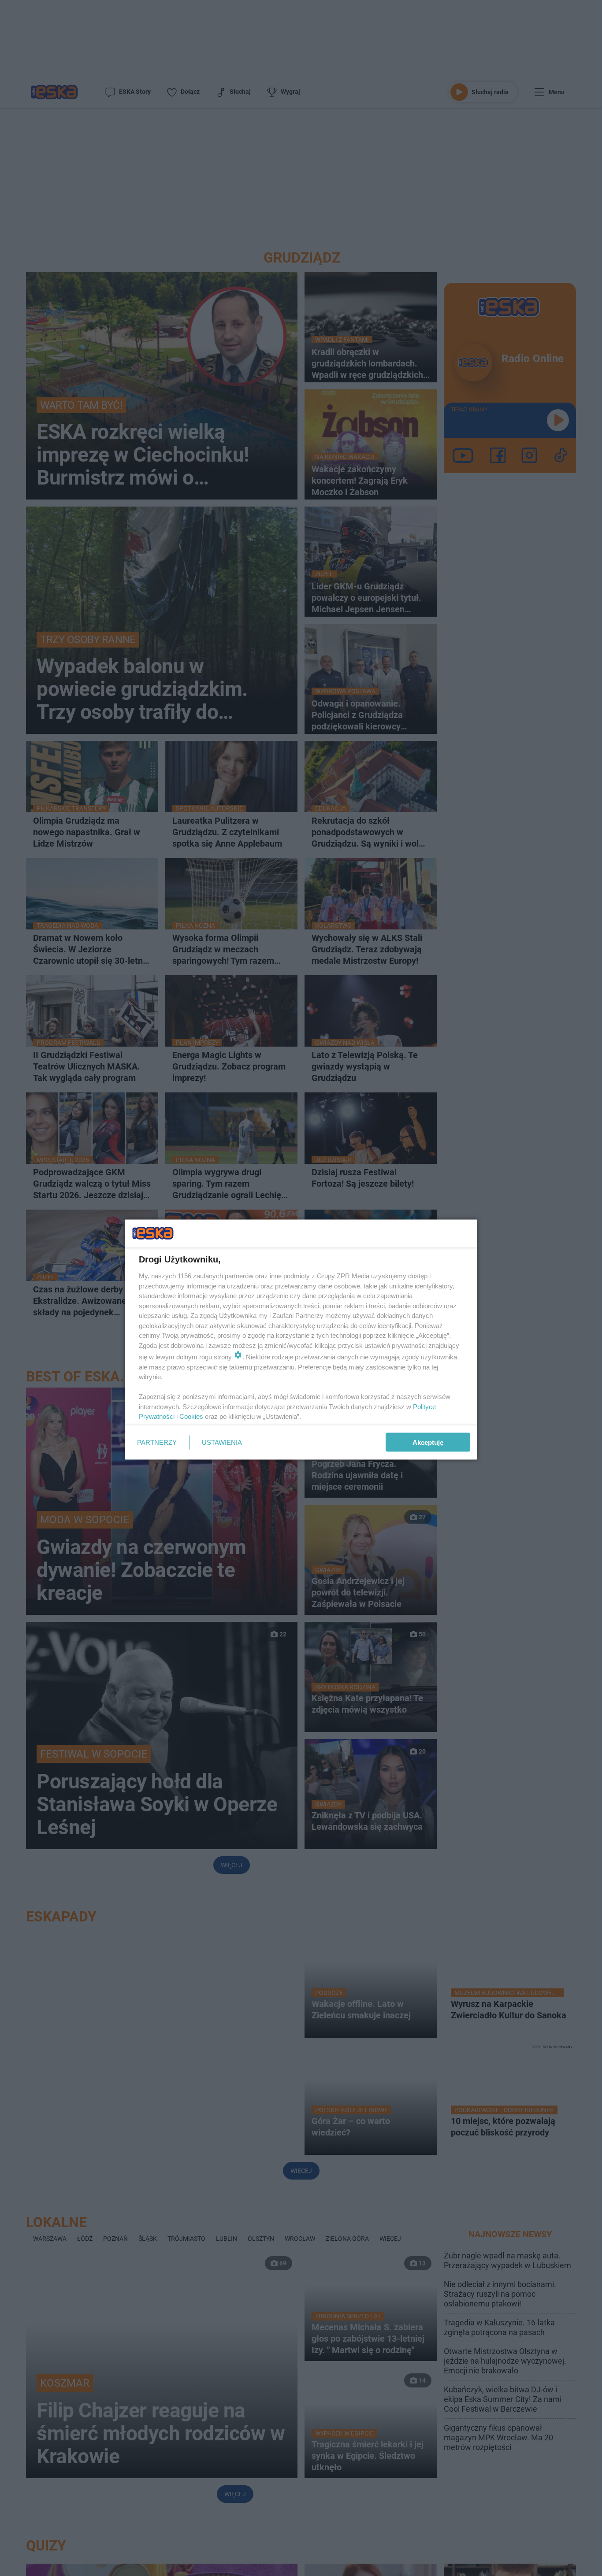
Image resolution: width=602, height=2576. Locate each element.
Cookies (191, 1416)
